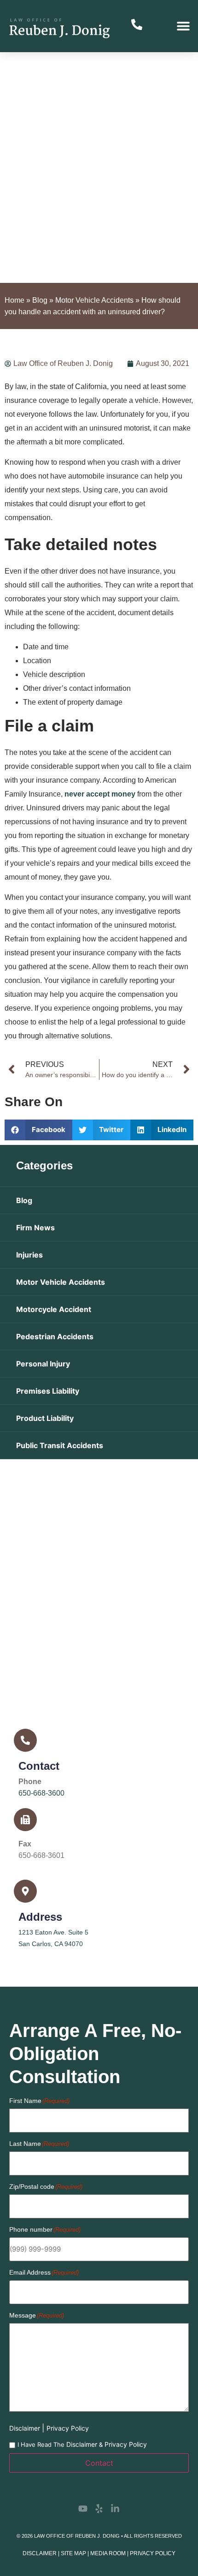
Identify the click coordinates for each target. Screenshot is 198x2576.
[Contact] (25, 1740)
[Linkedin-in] (115, 2509)
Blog (40, 300)
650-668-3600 (41, 1793)
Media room (108, 2553)
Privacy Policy (68, 2428)
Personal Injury (43, 1364)
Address (40, 1917)
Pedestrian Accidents (55, 1336)
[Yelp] (99, 2509)
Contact (39, 1766)
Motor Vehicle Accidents (94, 300)
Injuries (29, 1255)
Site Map (73, 2553)
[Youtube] (83, 2509)
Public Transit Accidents (60, 1445)
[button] (183, 26)
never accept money (100, 794)
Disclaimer (26, 2428)
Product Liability (45, 1418)
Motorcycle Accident (54, 1309)
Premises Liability (48, 1391)
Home (15, 300)
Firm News (35, 1228)
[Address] (25, 1891)
